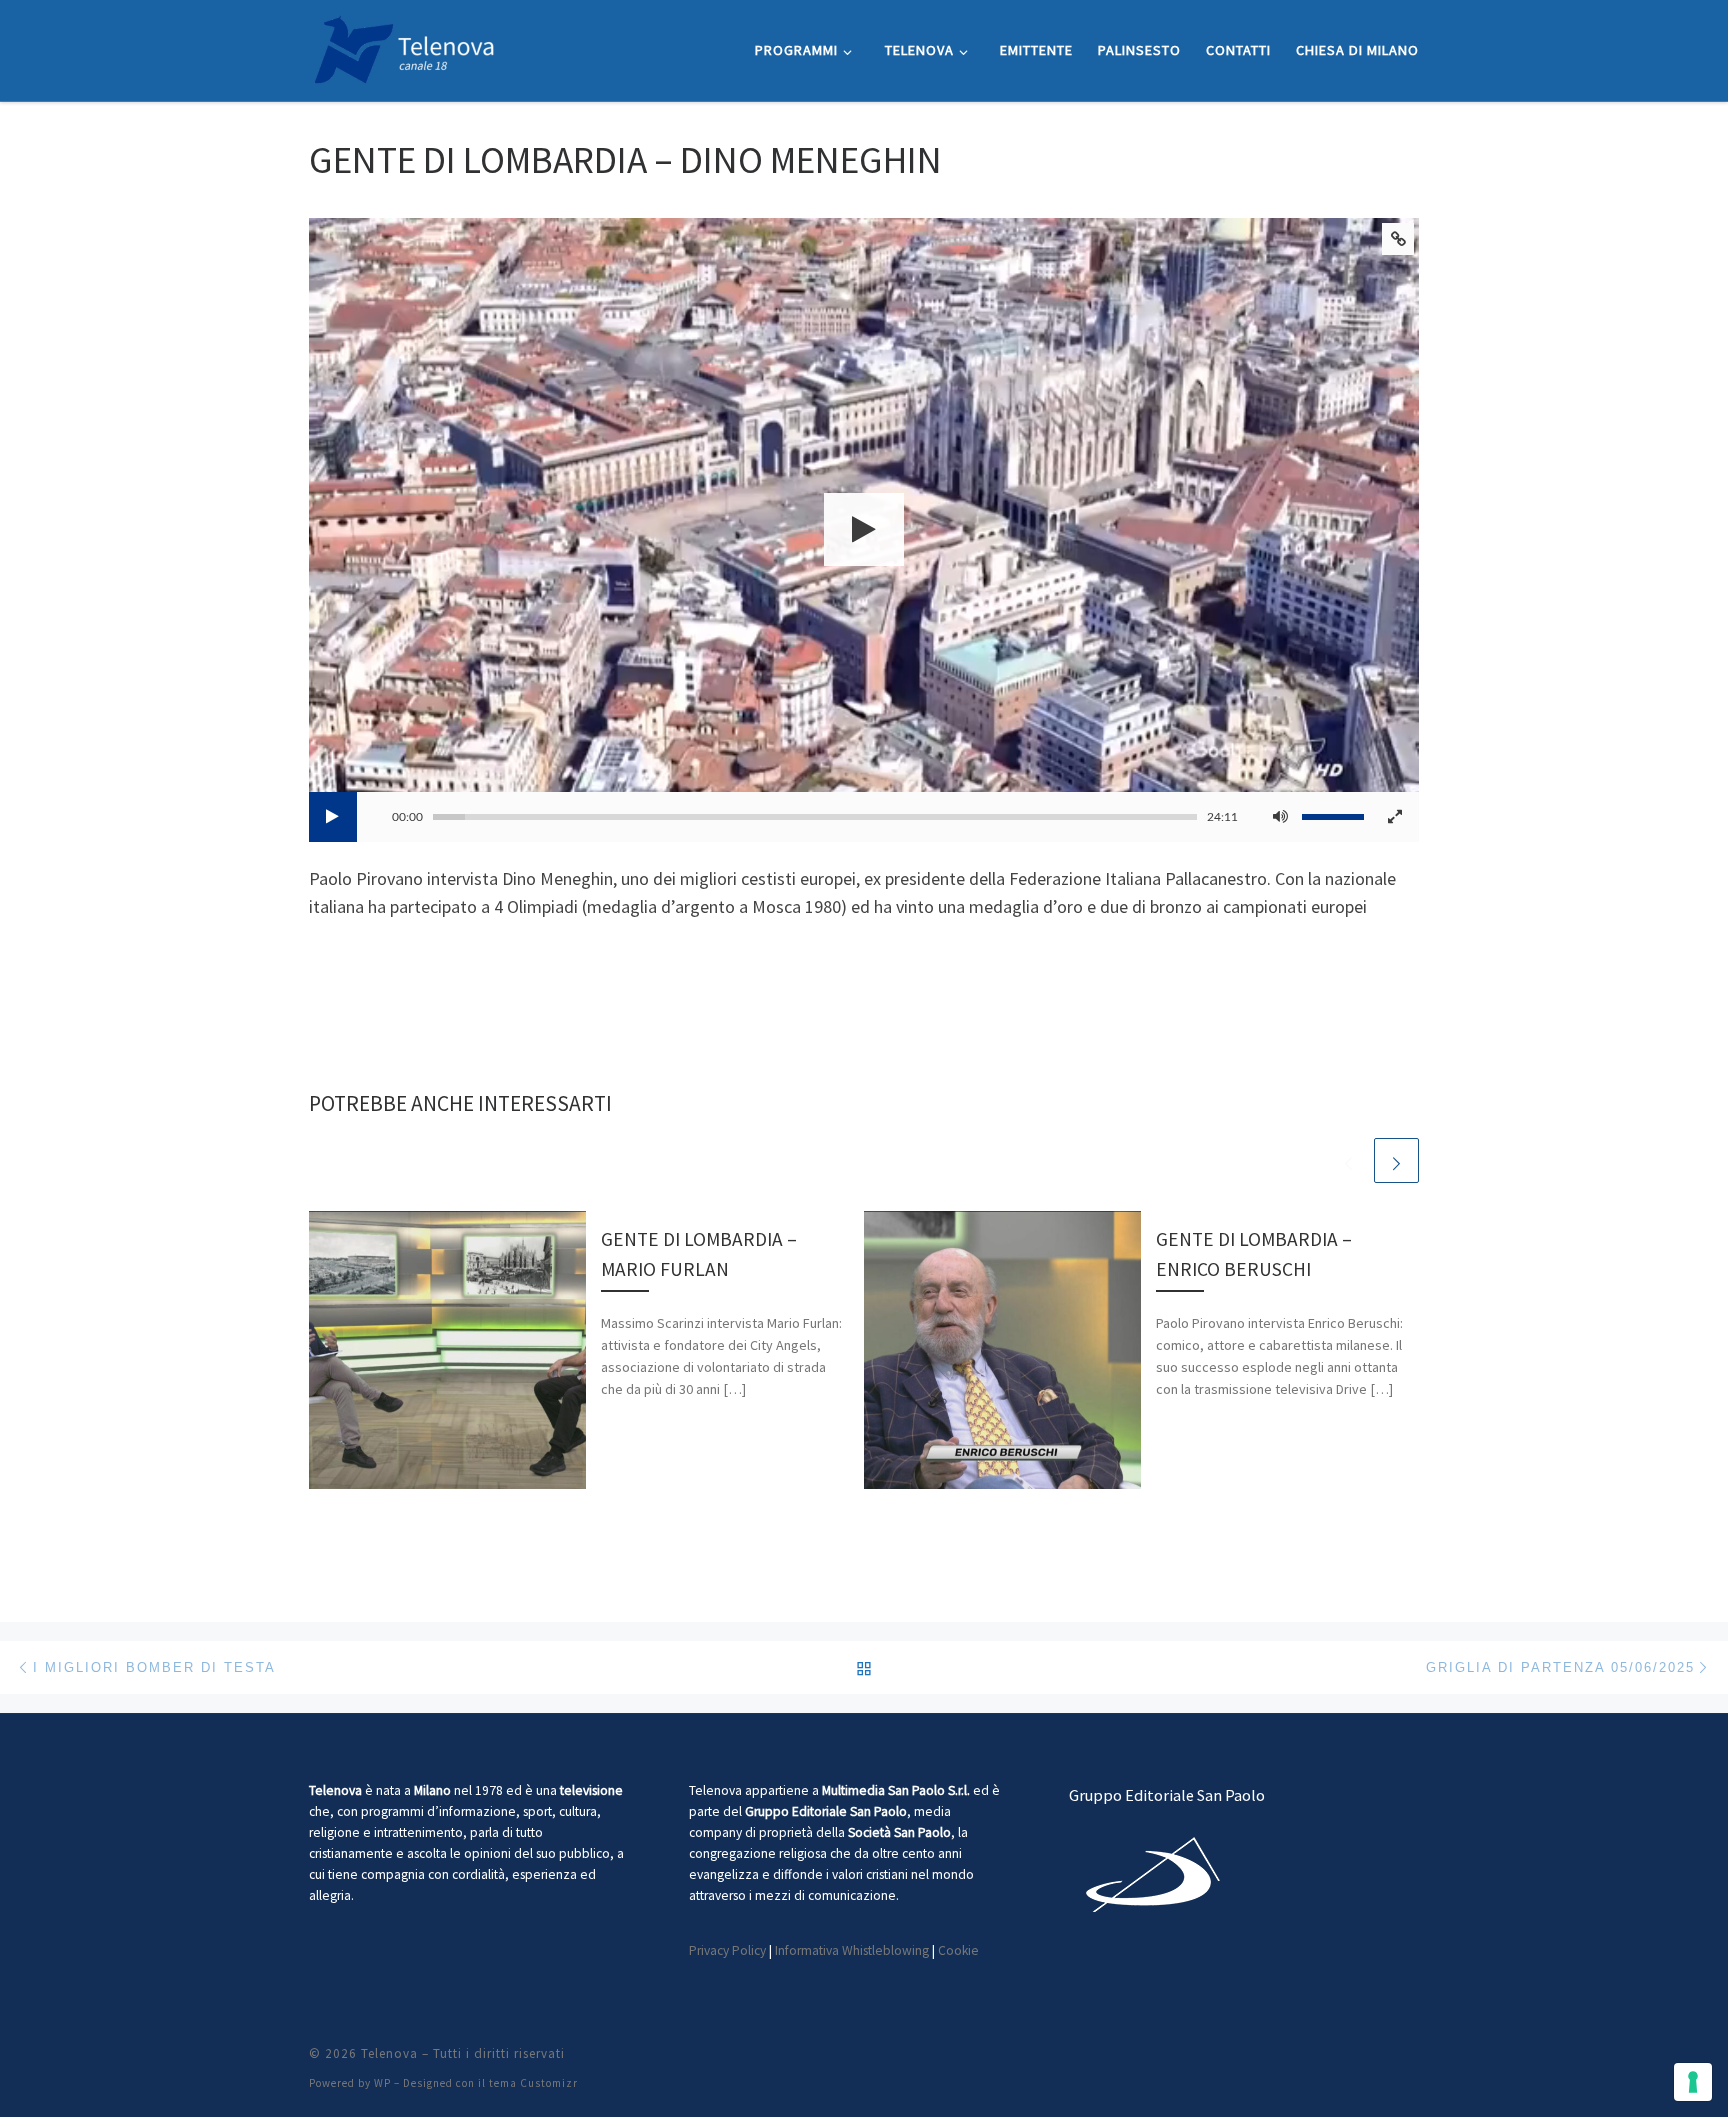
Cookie (958, 1950)
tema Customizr (533, 2083)
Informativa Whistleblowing (852, 1950)
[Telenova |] (404, 46)
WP (382, 2083)
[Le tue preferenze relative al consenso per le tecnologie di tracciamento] (1693, 2082)
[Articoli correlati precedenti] (1348, 1160)
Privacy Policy (727, 1950)
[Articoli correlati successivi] (1396, 1160)
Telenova (389, 2053)
